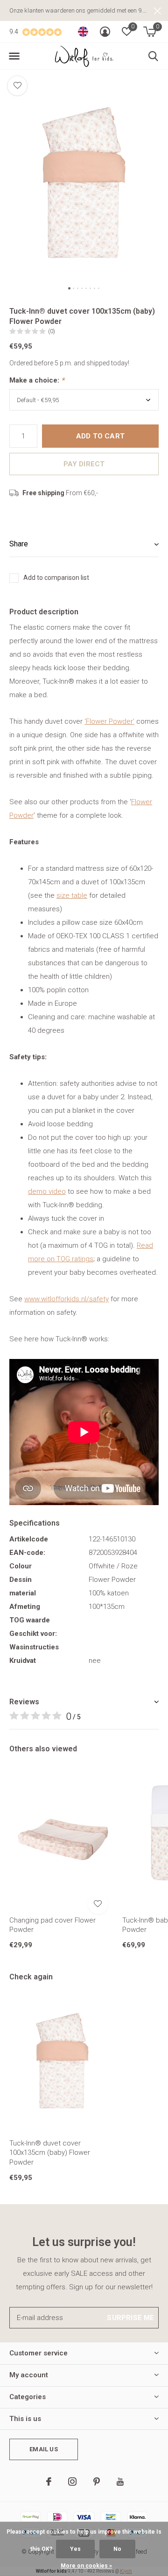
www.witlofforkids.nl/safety (66, 1299)
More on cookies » (86, 2566)
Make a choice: (37, 380)
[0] (150, 32)
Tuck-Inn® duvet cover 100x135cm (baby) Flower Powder (50, 2153)
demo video (47, 1191)
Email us (43, 2449)
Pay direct (84, 464)
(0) (52, 331)
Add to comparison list (56, 578)
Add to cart (100, 436)
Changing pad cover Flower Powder (52, 1925)
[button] (14, 56)
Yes (75, 2549)
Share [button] (19, 544)
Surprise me (130, 2318)
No (117, 2549)
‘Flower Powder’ (109, 721)
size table (72, 895)
